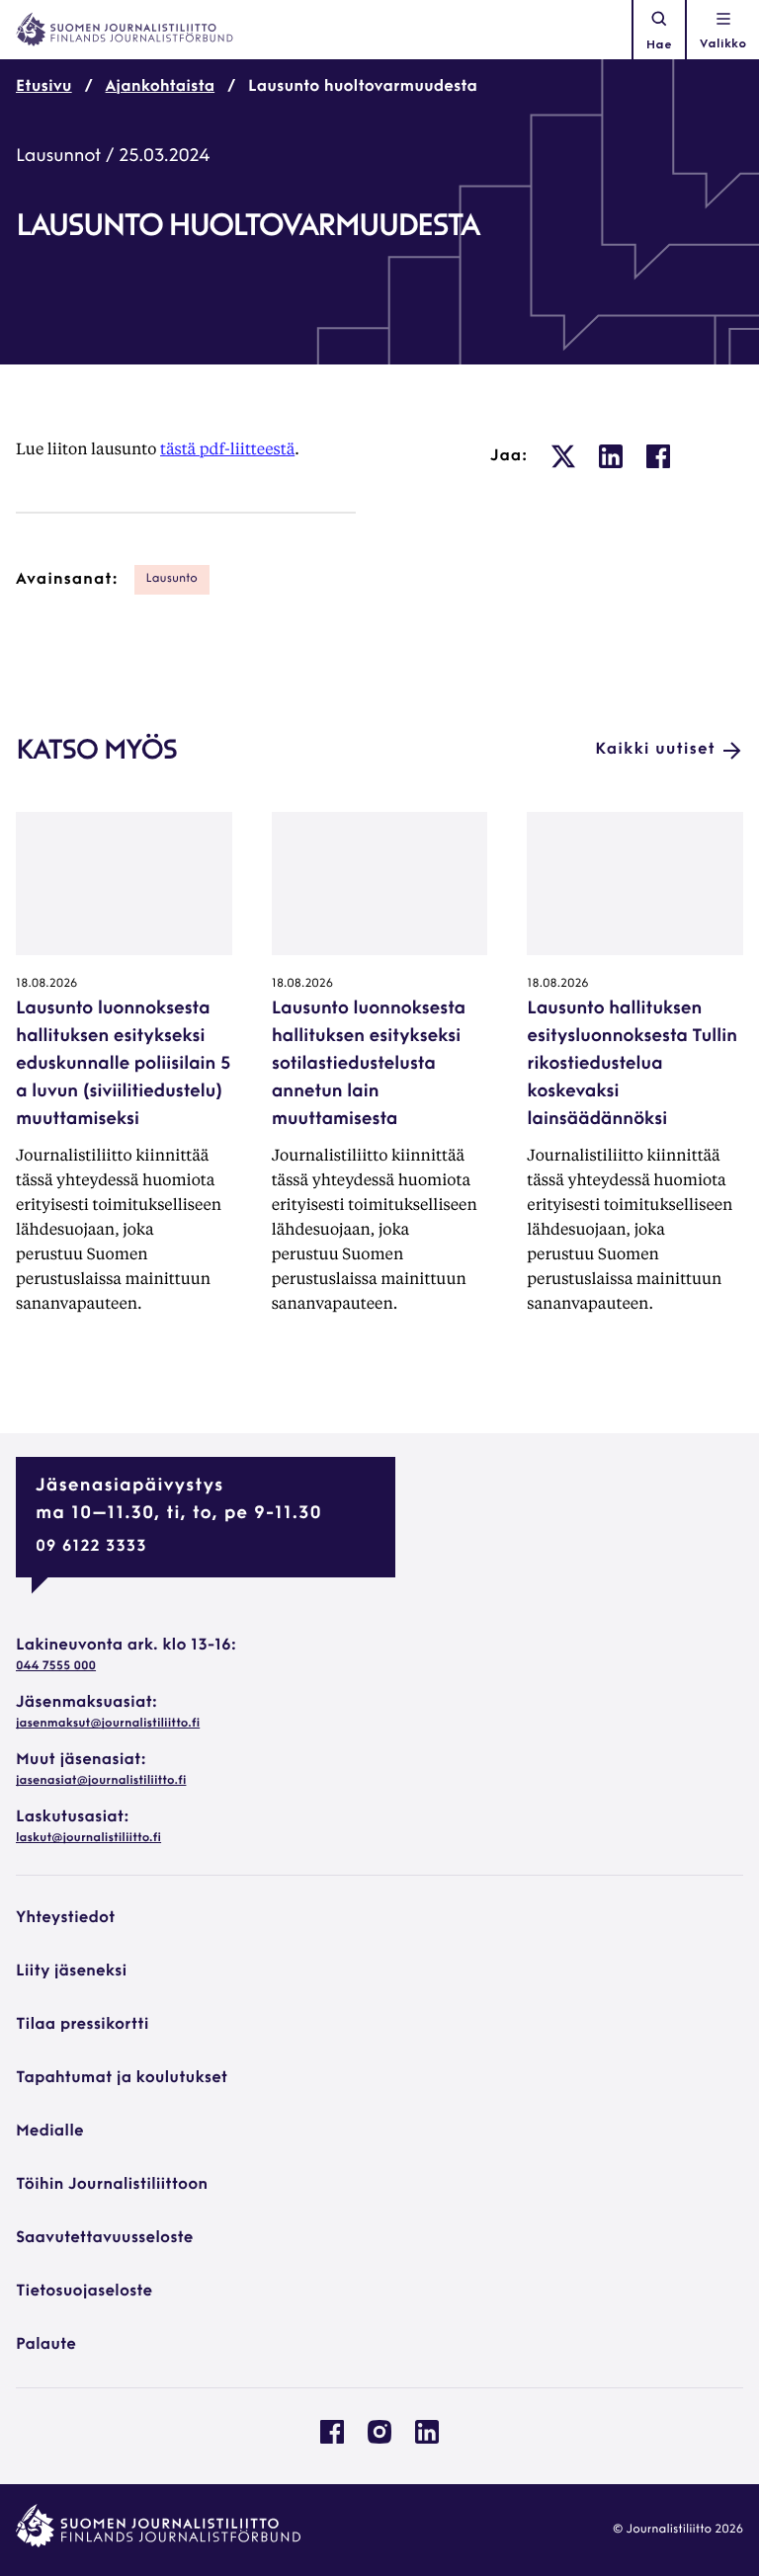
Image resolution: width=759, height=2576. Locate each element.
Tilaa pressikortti (83, 2025)
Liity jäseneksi (71, 1972)
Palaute (46, 2345)
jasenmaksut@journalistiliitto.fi (108, 1724)
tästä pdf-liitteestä (227, 448)
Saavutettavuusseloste (104, 2238)
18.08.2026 (46, 984)
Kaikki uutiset (655, 750)
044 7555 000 (56, 1666)
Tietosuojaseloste (84, 2292)
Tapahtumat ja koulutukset (122, 2078)
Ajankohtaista (161, 87)
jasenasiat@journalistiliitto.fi (101, 1781)
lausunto (172, 579)
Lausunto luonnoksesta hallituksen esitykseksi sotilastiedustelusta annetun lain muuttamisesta (369, 1065)
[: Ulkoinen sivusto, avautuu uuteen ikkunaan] (563, 456)
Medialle (50, 2132)
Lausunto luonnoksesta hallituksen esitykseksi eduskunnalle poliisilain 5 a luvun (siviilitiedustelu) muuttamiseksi (123, 1065)
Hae (659, 45)
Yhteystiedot (65, 1918)
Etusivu (44, 87)
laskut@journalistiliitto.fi (88, 1838)
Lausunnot (58, 157)
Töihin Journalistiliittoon (112, 2185)
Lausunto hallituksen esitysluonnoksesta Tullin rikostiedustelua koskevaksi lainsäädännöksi (632, 1065)
